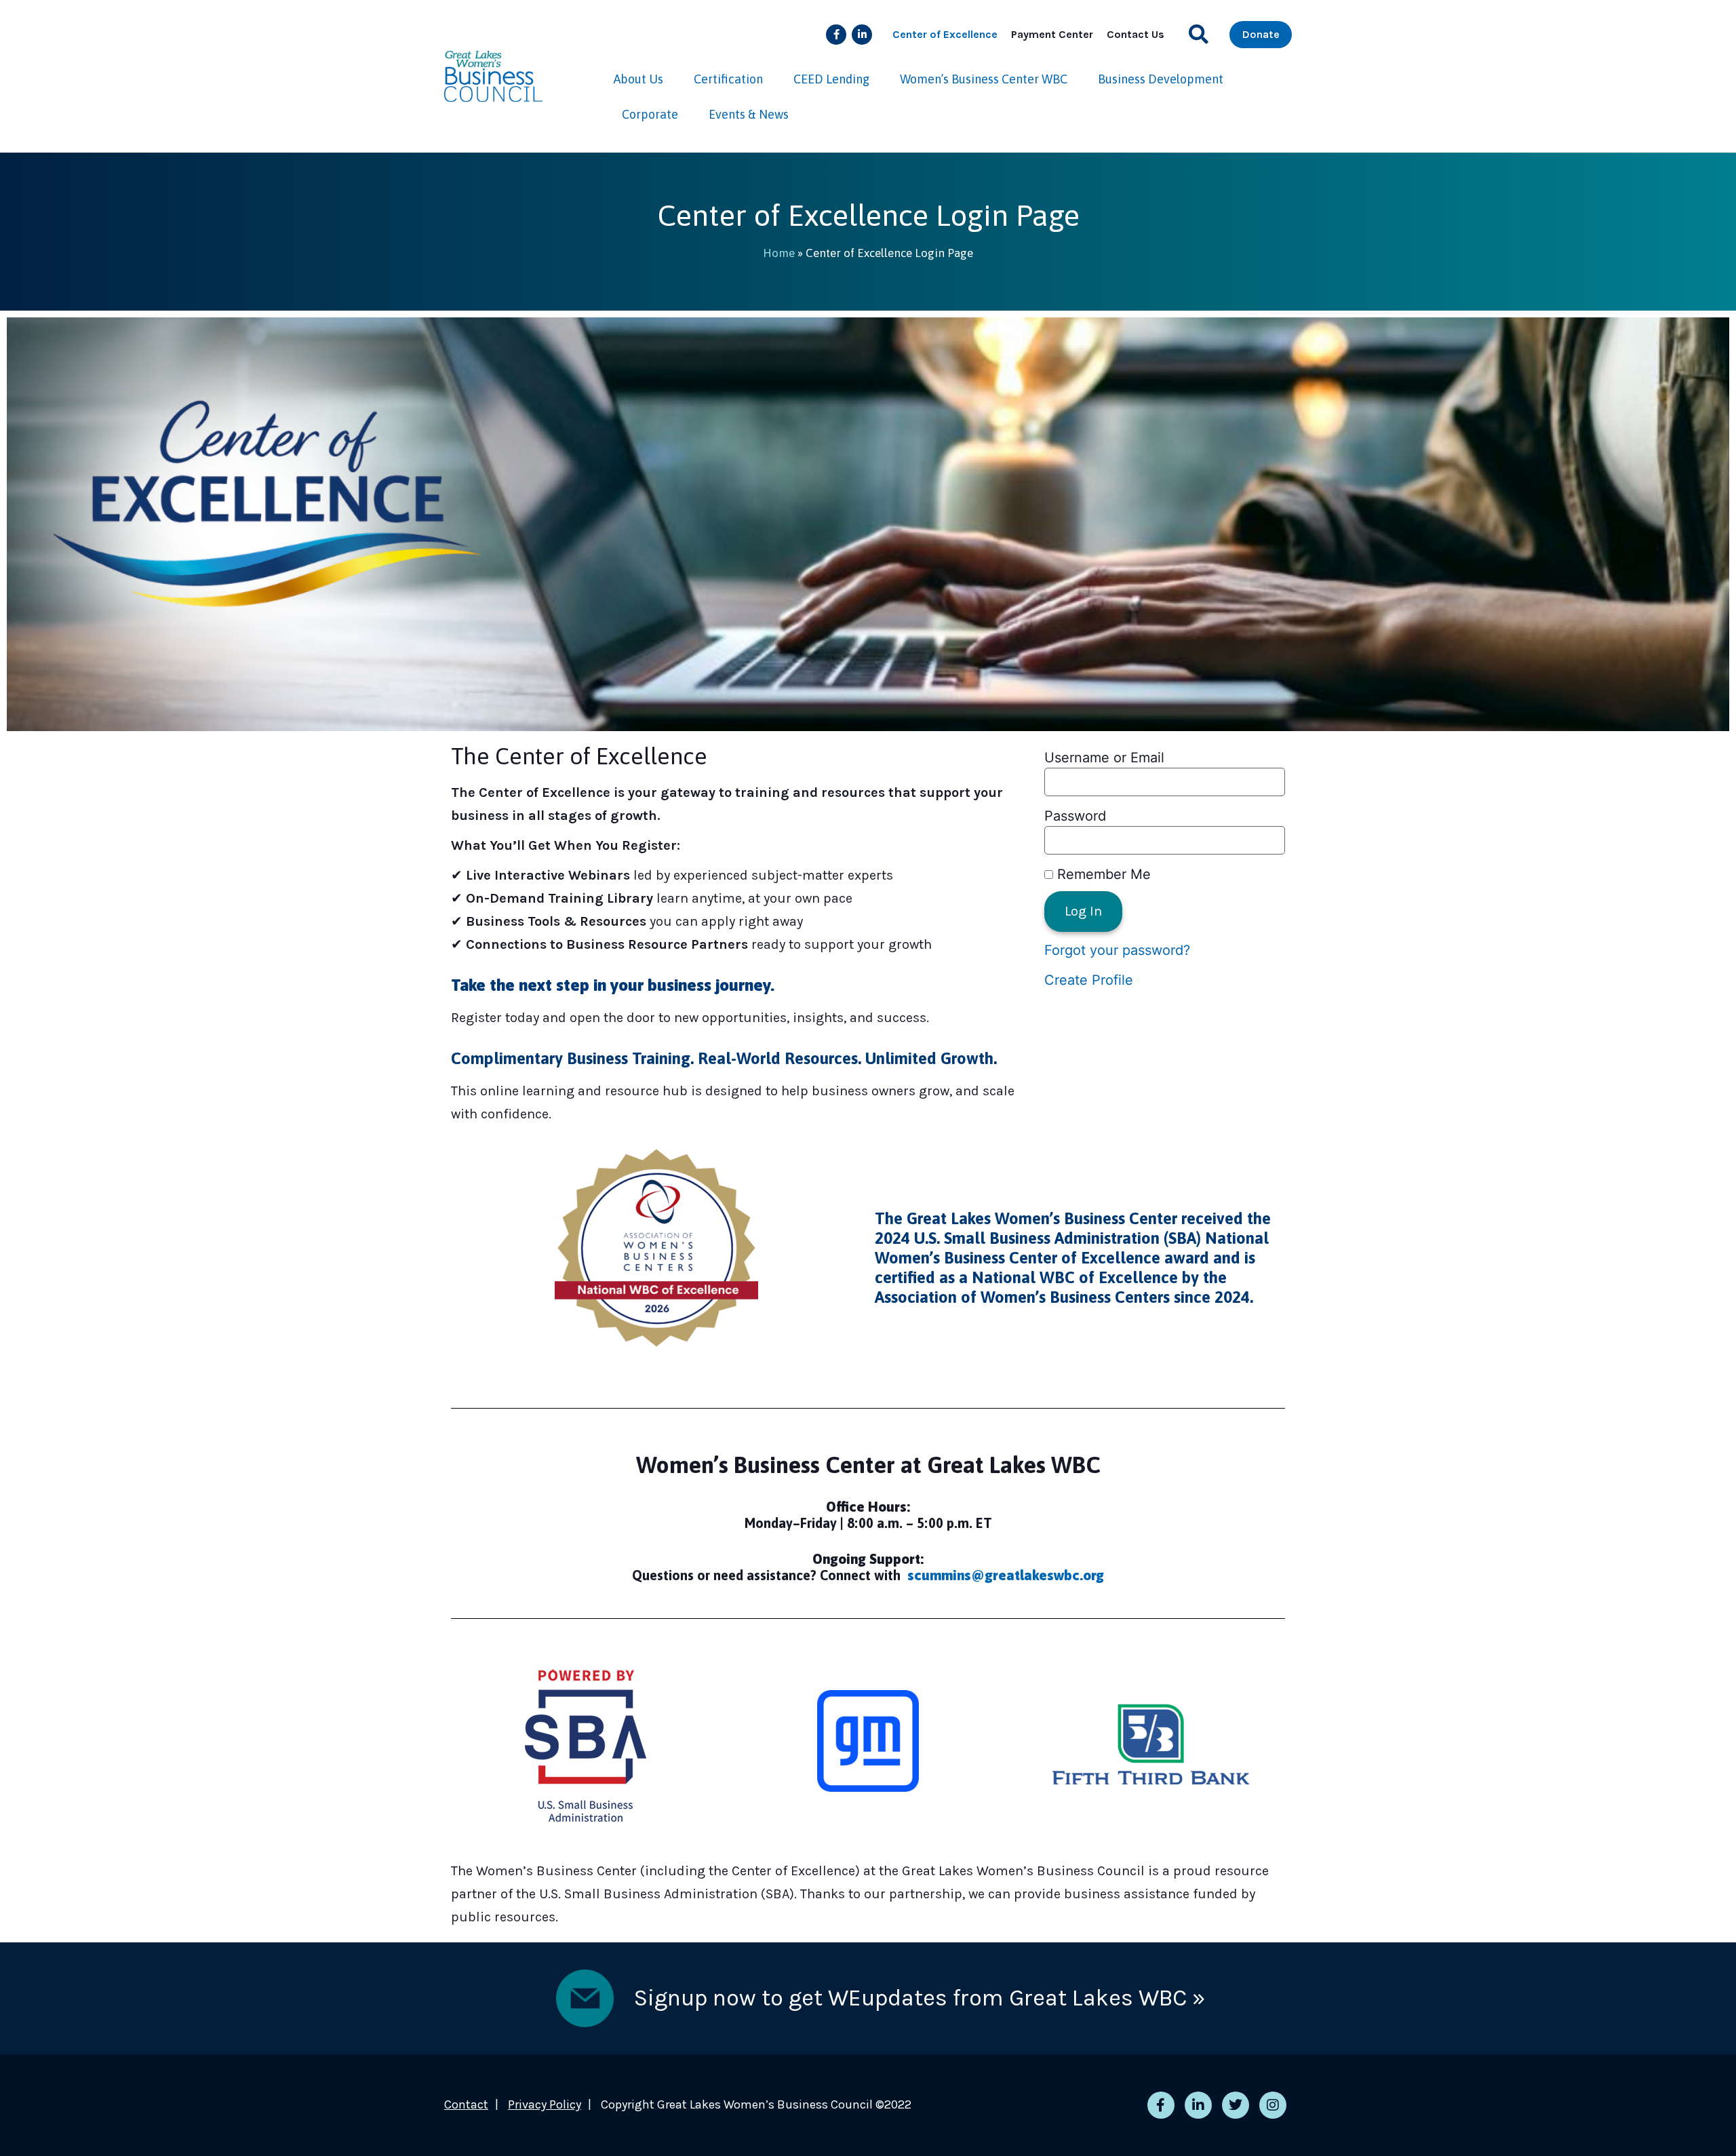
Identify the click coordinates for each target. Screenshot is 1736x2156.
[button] (1199, 34)
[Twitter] (1236, 2105)
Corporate (650, 114)
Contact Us (1136, 34)
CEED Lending (831, 79)
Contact (466, 2104)
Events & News (749, 114)
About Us (638, 79)
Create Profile (1089, 980)
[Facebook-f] (836, 35)
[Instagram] (1273, 2105)
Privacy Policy (545, 2104)
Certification (728, 79)
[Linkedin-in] (862, 35)
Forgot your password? (1117, 950)
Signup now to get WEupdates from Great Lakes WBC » (920, 1998)
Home (779, 253)
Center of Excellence (945, 34)
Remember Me (1102, 874)
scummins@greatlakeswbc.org (1006, 1575)
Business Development (1161, 79)
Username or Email (1104, 758)
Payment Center (1052, 34)
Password (1075, 816)
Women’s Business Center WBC (984, 79)
